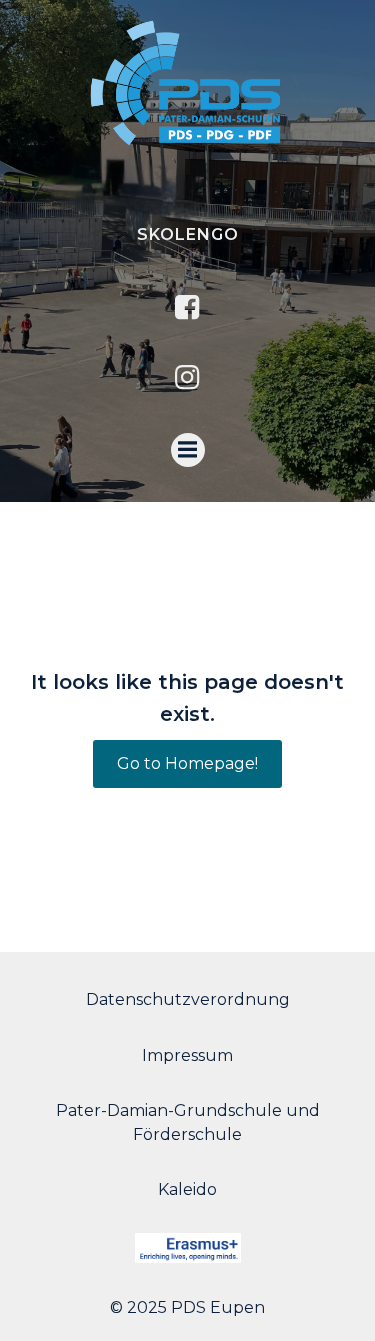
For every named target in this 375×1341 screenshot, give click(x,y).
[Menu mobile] (188, 450)
